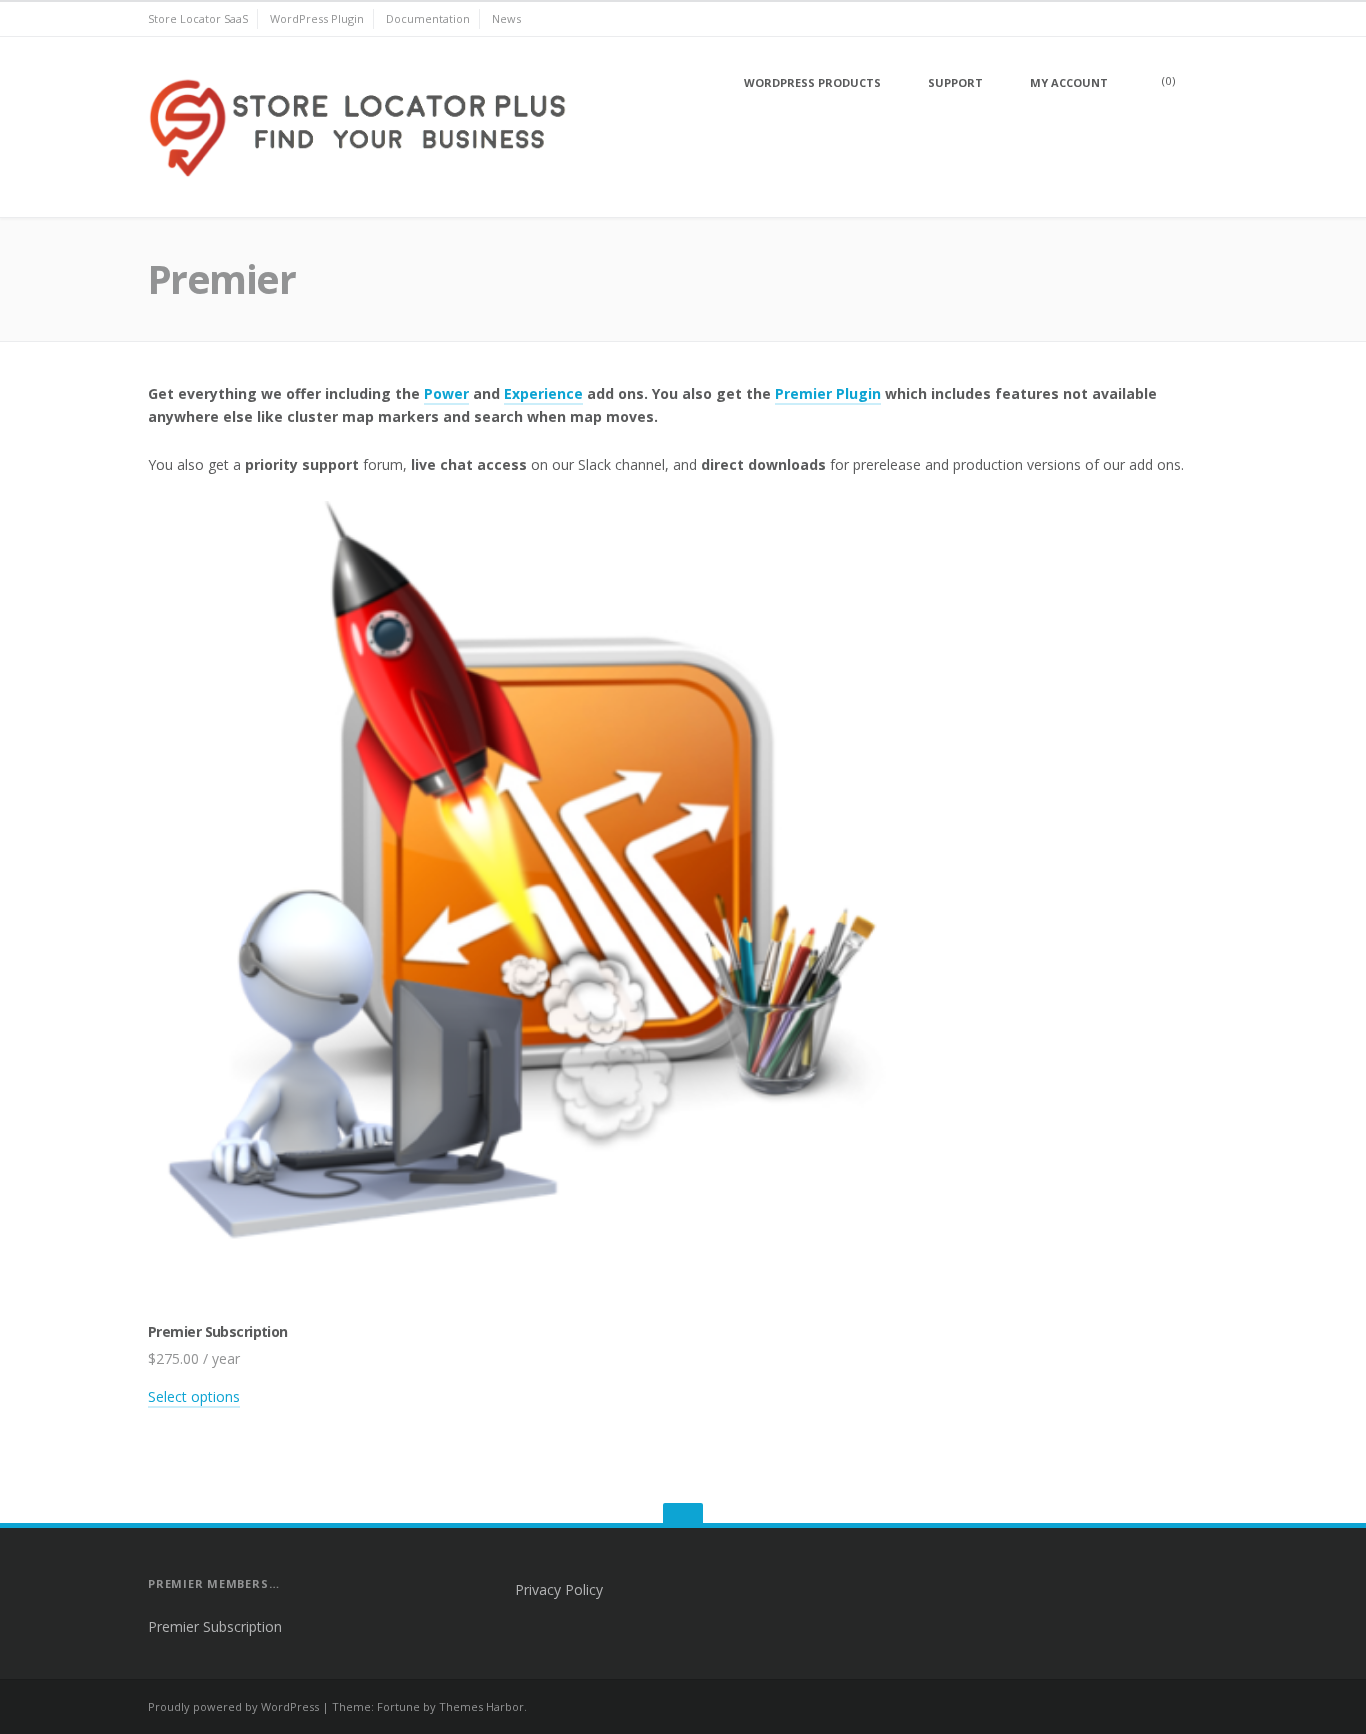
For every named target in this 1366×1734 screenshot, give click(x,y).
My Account (1069, 82)
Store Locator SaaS (198, 18)
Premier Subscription (215, 1626)
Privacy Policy (559, 1589)
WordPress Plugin (317, 18)
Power (446, 393)
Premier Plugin (828, 393)
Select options (194, 1396)
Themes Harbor (481, 1706)
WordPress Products (812, 82)
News (506, 18)
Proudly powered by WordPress (233, 1706)
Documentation (428, 18)
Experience (543, 393)
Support (955, 82)
